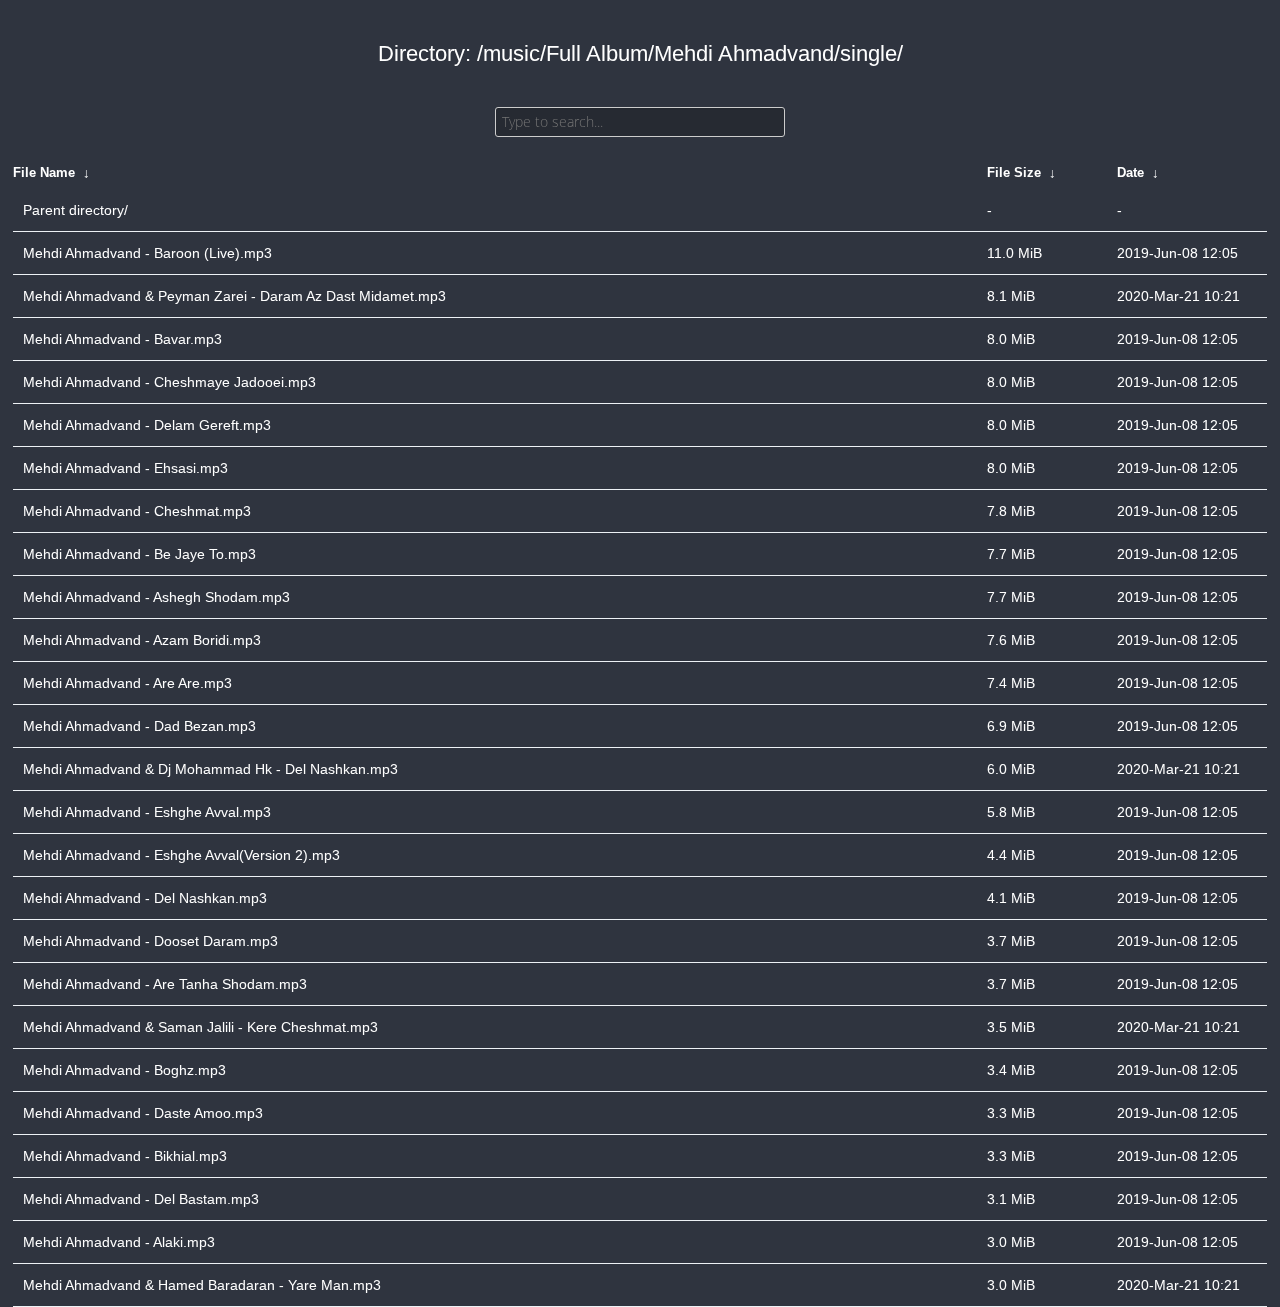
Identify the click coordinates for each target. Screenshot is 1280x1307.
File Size (1014, 172)
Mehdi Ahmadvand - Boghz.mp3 (124, 1070)
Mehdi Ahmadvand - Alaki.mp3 (119, 1242)
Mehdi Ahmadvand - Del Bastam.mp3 (141, 1199)
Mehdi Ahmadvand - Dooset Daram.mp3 (150, 941)
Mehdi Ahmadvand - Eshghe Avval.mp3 (147, 812)
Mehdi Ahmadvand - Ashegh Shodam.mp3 (156, 597)
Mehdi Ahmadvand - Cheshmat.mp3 (137, 511)
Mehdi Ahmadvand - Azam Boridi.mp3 (142, 640)
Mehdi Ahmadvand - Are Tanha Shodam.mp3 (165, 984)
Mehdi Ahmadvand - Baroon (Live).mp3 (147, 253)
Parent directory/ (75, 210)
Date (1130, 172)
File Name (44, 172)
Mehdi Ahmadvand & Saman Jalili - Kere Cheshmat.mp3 (200, 1027)
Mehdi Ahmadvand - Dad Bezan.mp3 (139, 726)
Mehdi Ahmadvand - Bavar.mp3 (122, 339)
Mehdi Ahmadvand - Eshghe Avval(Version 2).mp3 (181, 855)
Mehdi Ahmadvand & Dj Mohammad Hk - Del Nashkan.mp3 (210, 769)
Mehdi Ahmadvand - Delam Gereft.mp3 (147, 425)
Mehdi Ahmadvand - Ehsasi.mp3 (125, 468)
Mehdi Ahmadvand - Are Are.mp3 (127, 683)
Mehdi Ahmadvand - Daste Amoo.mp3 (143, 1113)
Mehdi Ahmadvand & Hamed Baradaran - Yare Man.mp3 (202, 1285)
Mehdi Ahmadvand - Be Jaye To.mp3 (139, 554)
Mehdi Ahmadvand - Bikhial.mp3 (125, 1156)
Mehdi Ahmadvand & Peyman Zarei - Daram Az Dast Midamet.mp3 (234, 296)
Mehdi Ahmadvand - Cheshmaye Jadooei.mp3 (169, 382)
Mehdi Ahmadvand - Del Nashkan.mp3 (145, 898)
